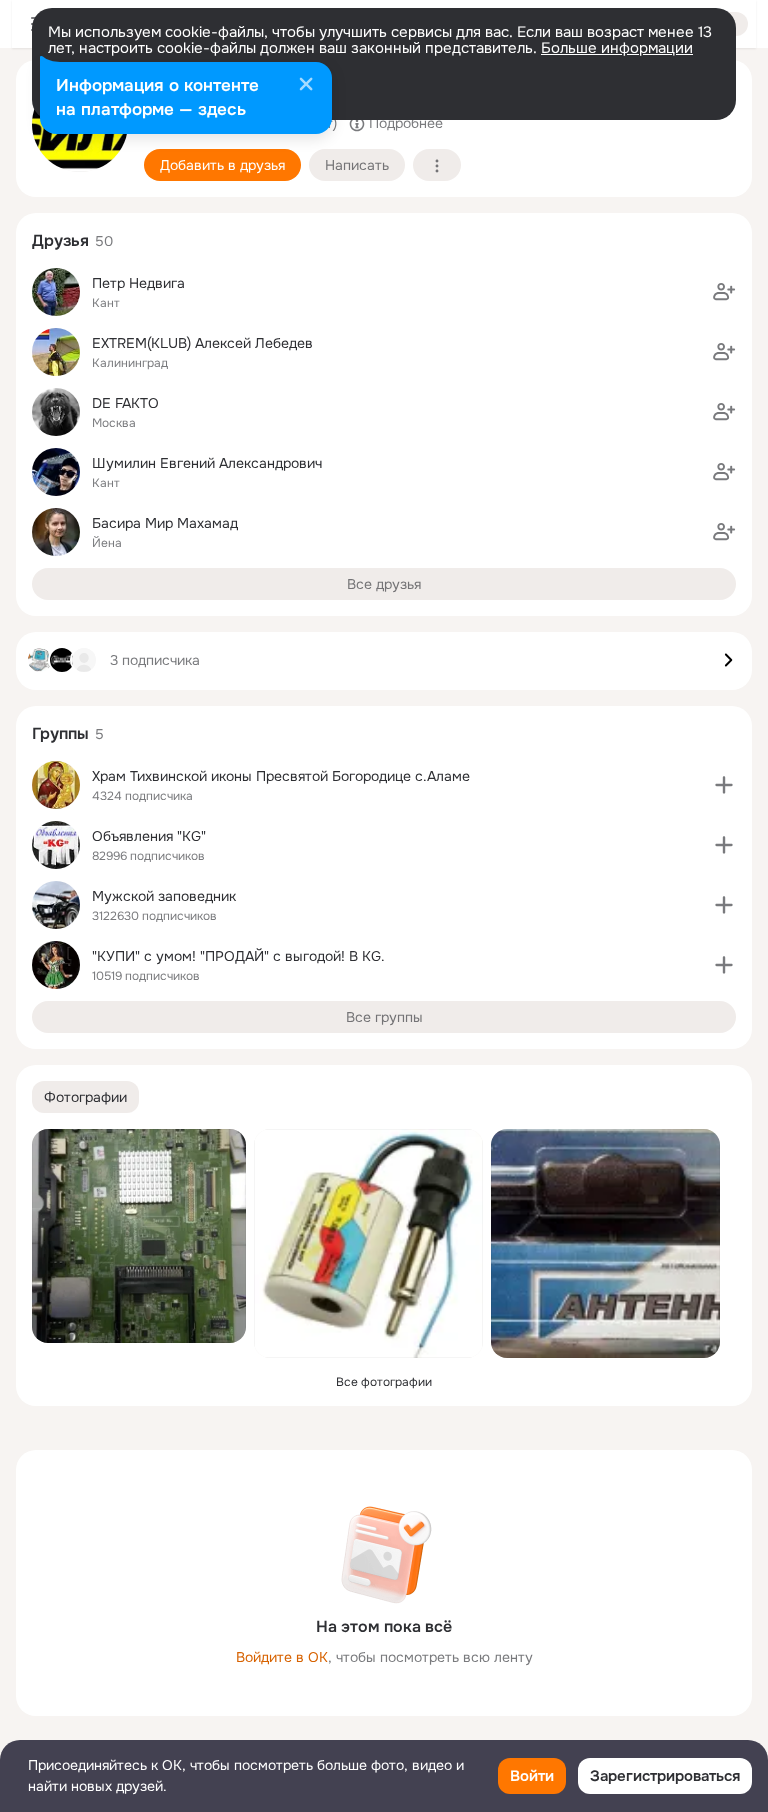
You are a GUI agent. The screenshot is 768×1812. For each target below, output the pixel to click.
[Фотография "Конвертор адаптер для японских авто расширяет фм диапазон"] (368, 1243)
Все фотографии (384, 1382)
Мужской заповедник (164, 896)
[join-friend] (724, 292)
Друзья (60, 240)
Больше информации (617, 48)
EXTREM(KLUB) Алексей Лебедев (202, 343)
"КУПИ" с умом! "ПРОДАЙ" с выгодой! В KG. (238, 956)
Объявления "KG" (149, 836)
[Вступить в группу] (724, 785)
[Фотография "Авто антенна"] (605, 1243)
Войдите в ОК (282, 1657)
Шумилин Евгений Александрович (207, 463)
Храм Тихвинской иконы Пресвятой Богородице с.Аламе (281, 776)
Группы (60, 733)
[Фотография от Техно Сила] (139, 1236)
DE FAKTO (125, 403)
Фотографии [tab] (85, 1097)
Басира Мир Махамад (165, 523)
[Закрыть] (306, 86)
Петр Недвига (138, 283)
